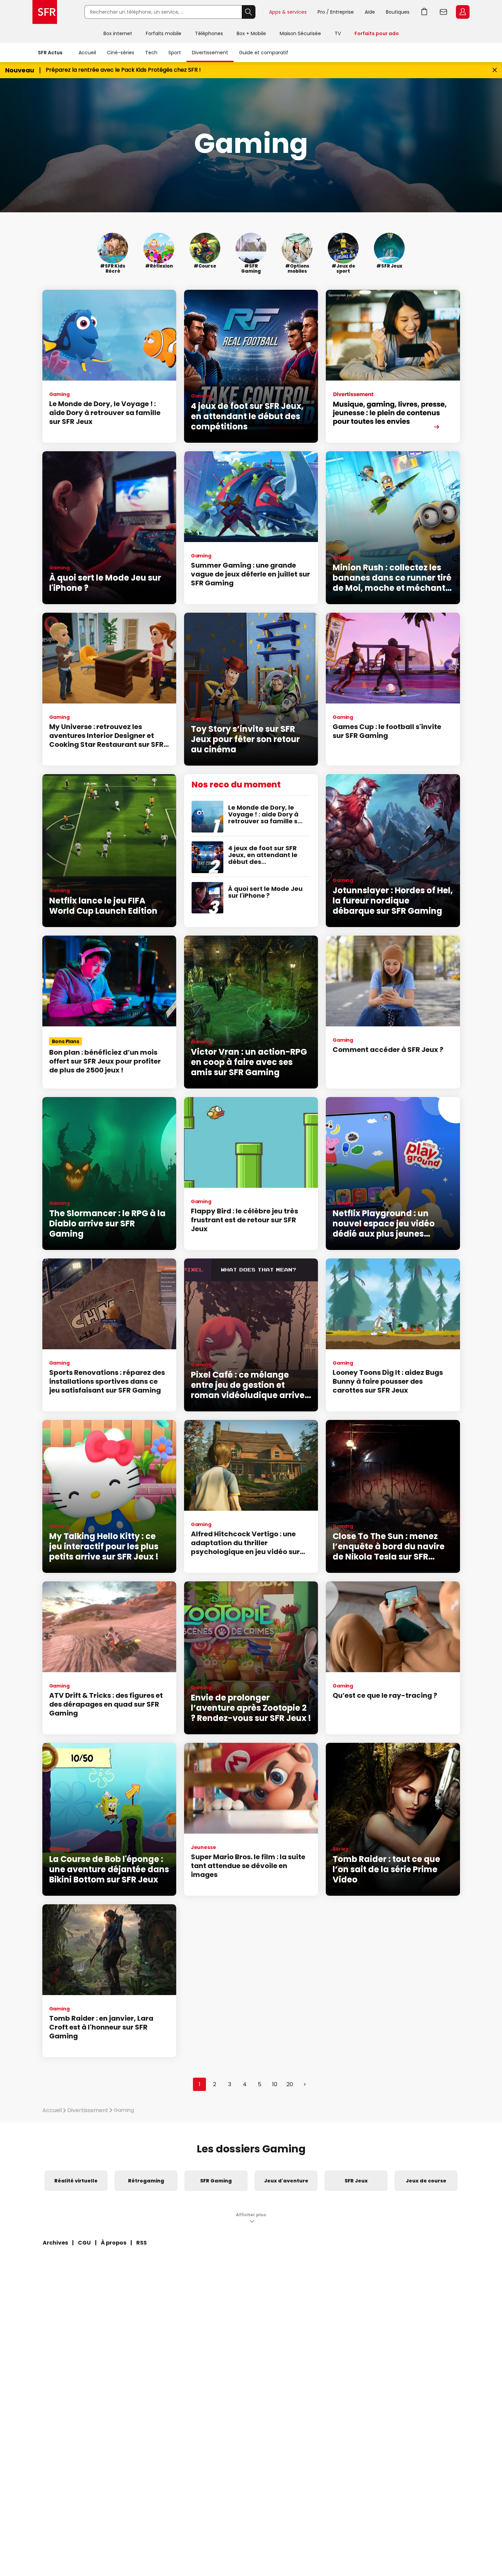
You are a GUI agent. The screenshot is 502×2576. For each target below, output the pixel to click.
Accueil (87, 53)
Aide (370, 12)
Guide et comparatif (264, 53)
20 (290, 2084)
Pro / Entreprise (336, 12)
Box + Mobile (251, 33)
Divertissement (210, 53)
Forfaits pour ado (377, 33)
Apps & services (288, 12)
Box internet (118, 33)
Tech (151, 53)
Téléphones (209, 33)
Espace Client (463, 12)
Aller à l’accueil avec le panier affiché (424, 12)
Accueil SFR (45, 12)
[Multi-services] (393, 366)
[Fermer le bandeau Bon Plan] (495, 70)
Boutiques (398, 12)
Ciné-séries (121, 53)
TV (338, 33)
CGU (84, 2243)
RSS (142, 2243)
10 (275, 2084)
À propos (114, 2243)
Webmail (444, 12)
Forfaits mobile (164, 33)
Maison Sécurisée (300, 33)
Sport (175, 53)
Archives (55, 2243)
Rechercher (249, 12)
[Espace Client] (462, 12)
